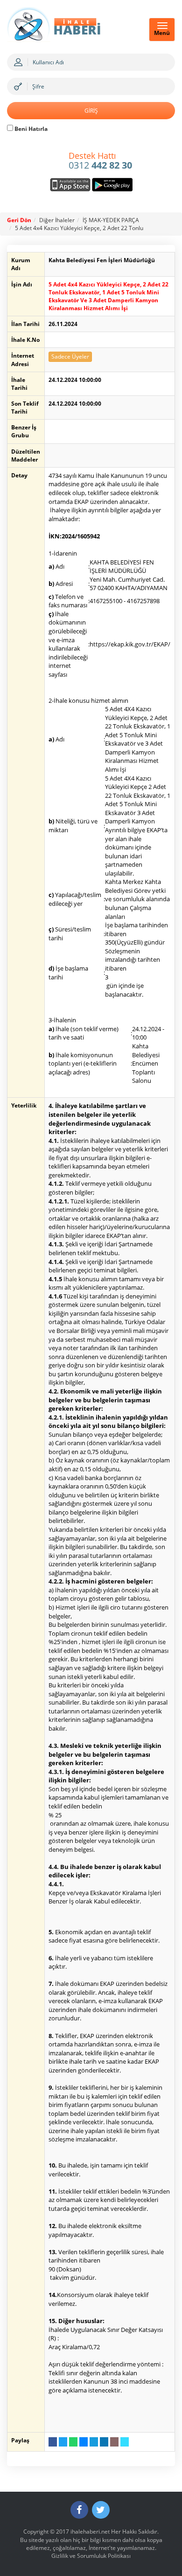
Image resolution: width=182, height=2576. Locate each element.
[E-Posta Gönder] (114, 2442)
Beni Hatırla (30, 129)
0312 (100, 161)
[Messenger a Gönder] (84, 2442)
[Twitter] (101, 2510)
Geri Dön (19, 220)
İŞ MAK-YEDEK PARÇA (111, 220)
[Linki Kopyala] (125, 2442)
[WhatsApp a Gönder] (73, 2442)
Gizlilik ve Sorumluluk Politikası (91, 2556)
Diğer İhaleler (57, 220)
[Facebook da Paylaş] (53, 2442)
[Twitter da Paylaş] (63, 2442)
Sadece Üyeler (70, 357)
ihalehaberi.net (90, 2532)
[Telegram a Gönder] (94, 2442)
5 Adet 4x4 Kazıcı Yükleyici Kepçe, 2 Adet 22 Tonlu (79, 228)
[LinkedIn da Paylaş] (104, 2442)
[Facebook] (79, 2510)
